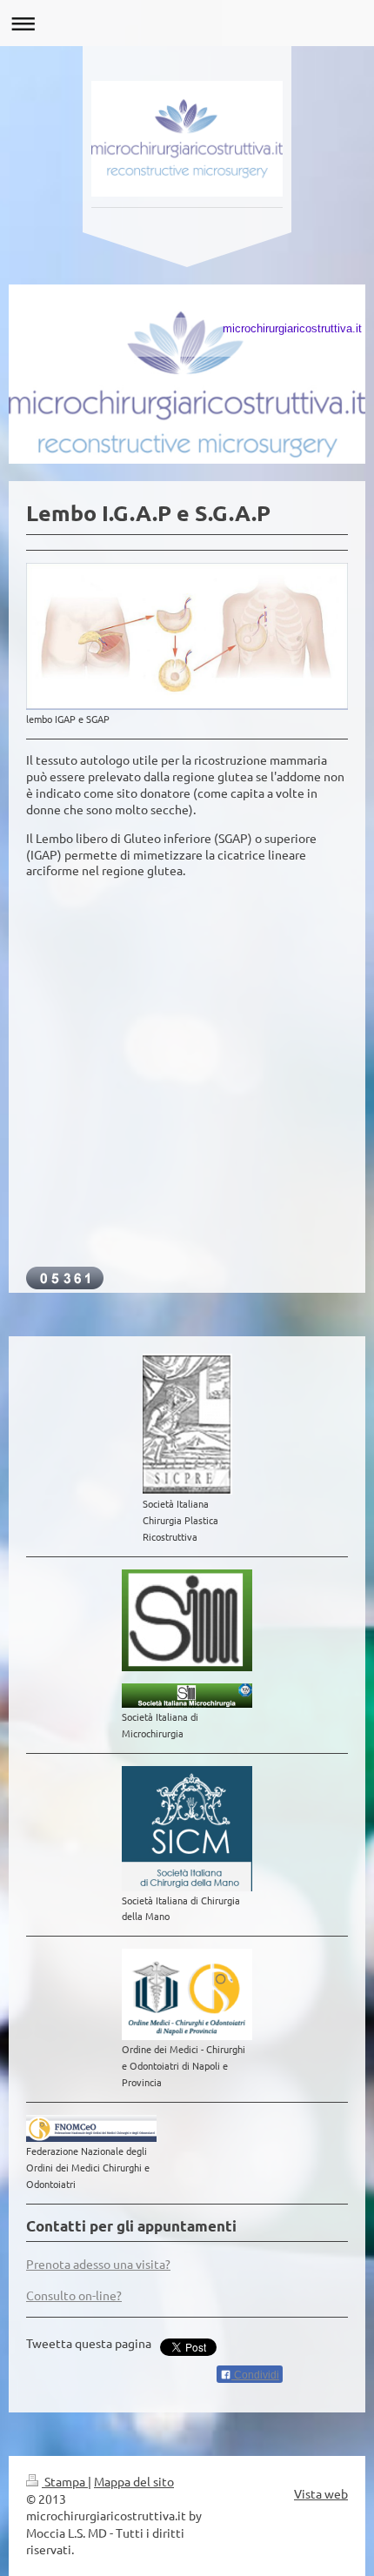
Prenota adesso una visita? (98, 2264)
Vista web (321, 2493)
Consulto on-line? (74, 2295)
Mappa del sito (134, 2481)
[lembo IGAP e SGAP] (187, 636)
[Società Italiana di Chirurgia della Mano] (187, 1829)
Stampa (65, 2481)
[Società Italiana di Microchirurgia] (187, 1696)
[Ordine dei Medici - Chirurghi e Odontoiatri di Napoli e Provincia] (187, 1994)
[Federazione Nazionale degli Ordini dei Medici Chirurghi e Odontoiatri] (91, 2128)
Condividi (255, 2375)
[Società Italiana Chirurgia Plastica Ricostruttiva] (187, 1424)
